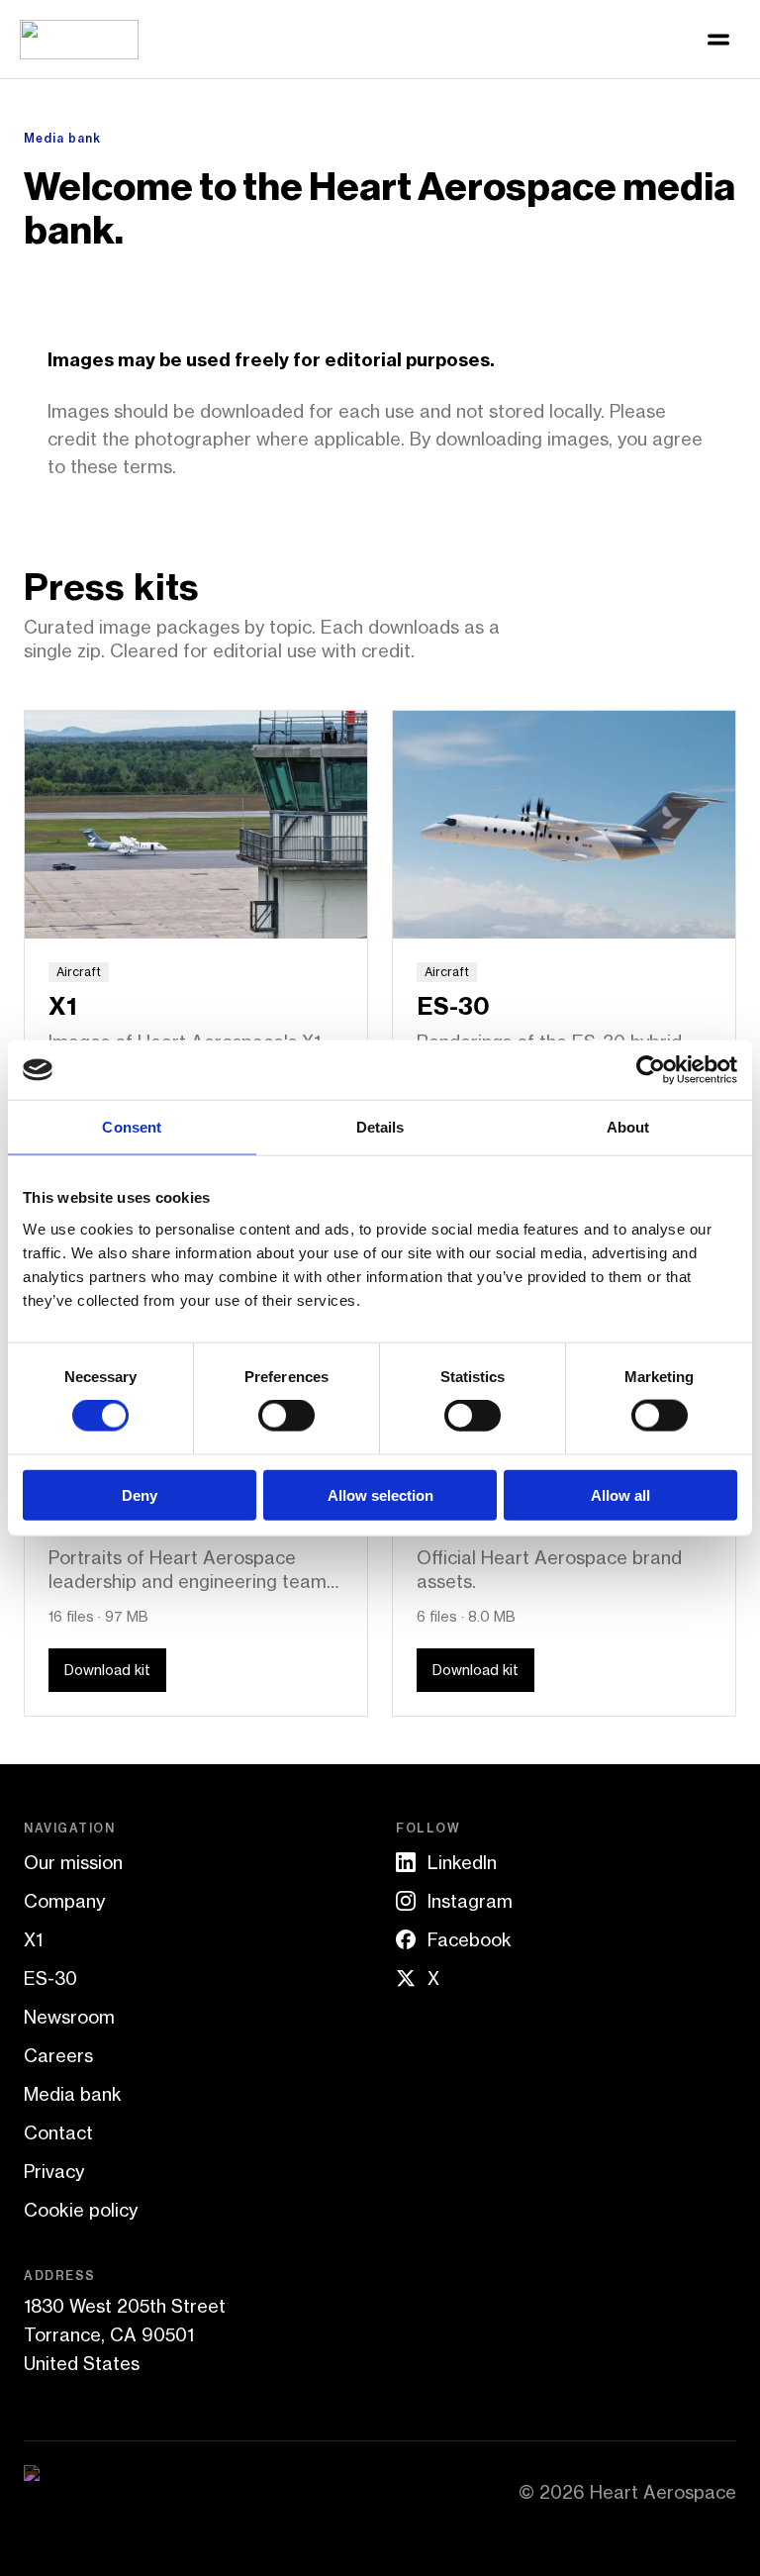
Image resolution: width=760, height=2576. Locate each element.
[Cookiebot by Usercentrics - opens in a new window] (651, 1070)
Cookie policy (81, 2210)
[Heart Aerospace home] (79, 40)
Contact (58, 2132)
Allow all (620, 1494)
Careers (58, 2055)
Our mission (73, 1862)
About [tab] (628, 1127)
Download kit (107, 1670)
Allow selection (380, 1494)
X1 (33, 1939)
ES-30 (50, 1978)
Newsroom (69, 2017)
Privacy (54, 2171)
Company (64, 1901)
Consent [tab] (132, 1127)
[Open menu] (718, 40)
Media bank (73, 2094)
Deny (140, 1494)
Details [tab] (380, 1127)
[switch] (286, 1416)
